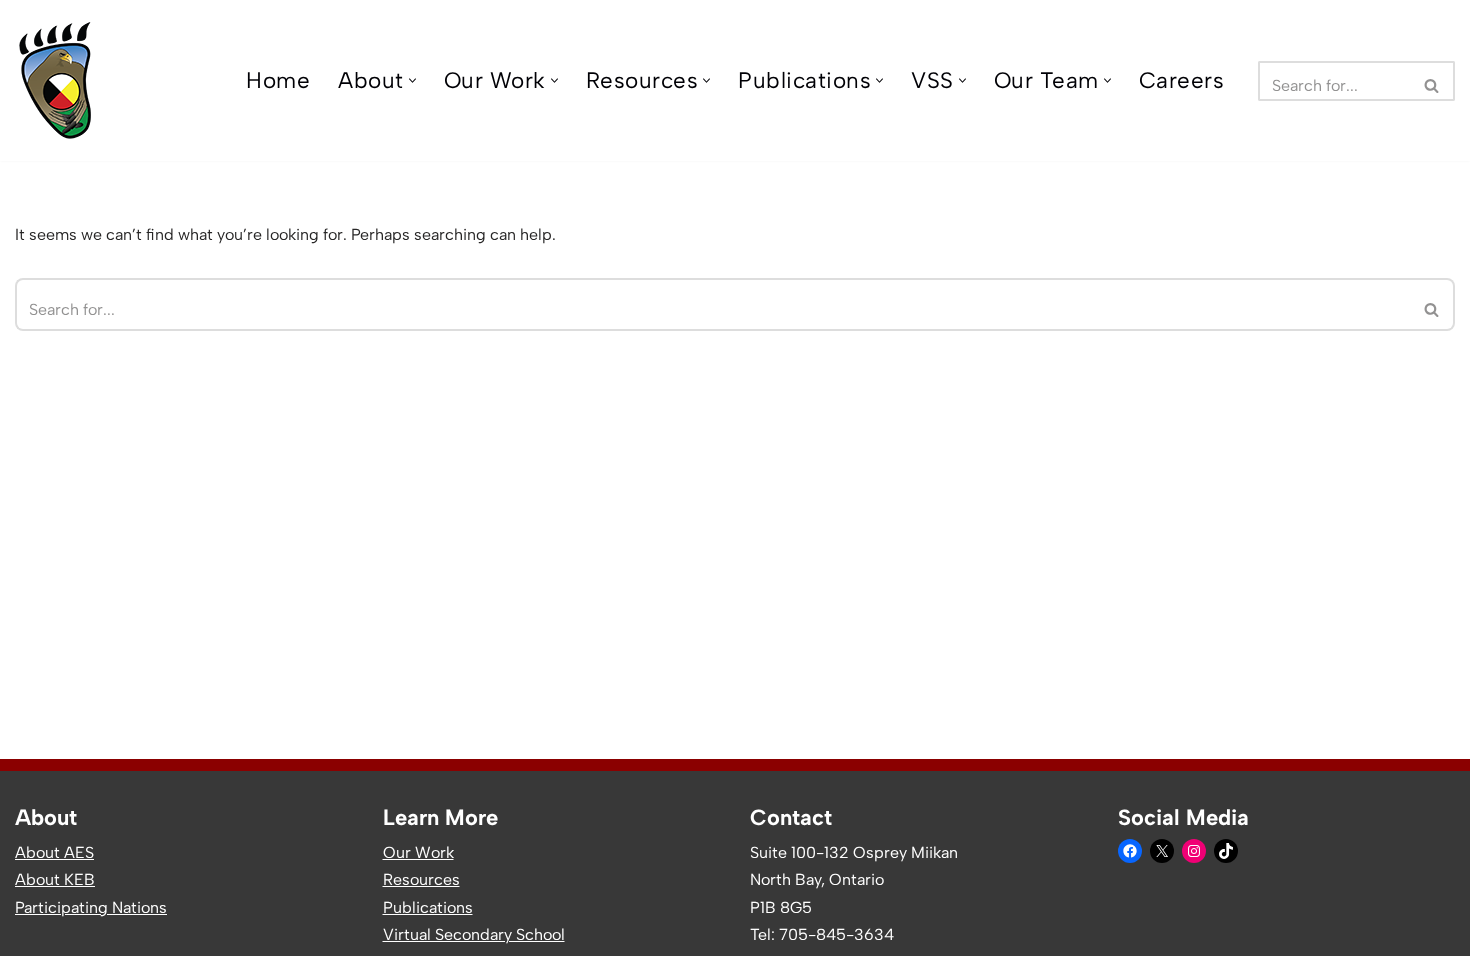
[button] (412, 80)
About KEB (55, 879)
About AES (54, 852)
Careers (1182, 80)
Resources (421, 879)
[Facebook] (1130, 851)
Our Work (418, 852)
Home (278, 80)
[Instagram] (1194, 851)
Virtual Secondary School (474, 934)
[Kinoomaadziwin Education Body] (55, 80)
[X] (1162, 851)
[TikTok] (1226, 851)
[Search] (1432, 81)
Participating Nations (91, 907)
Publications (428, 907)
